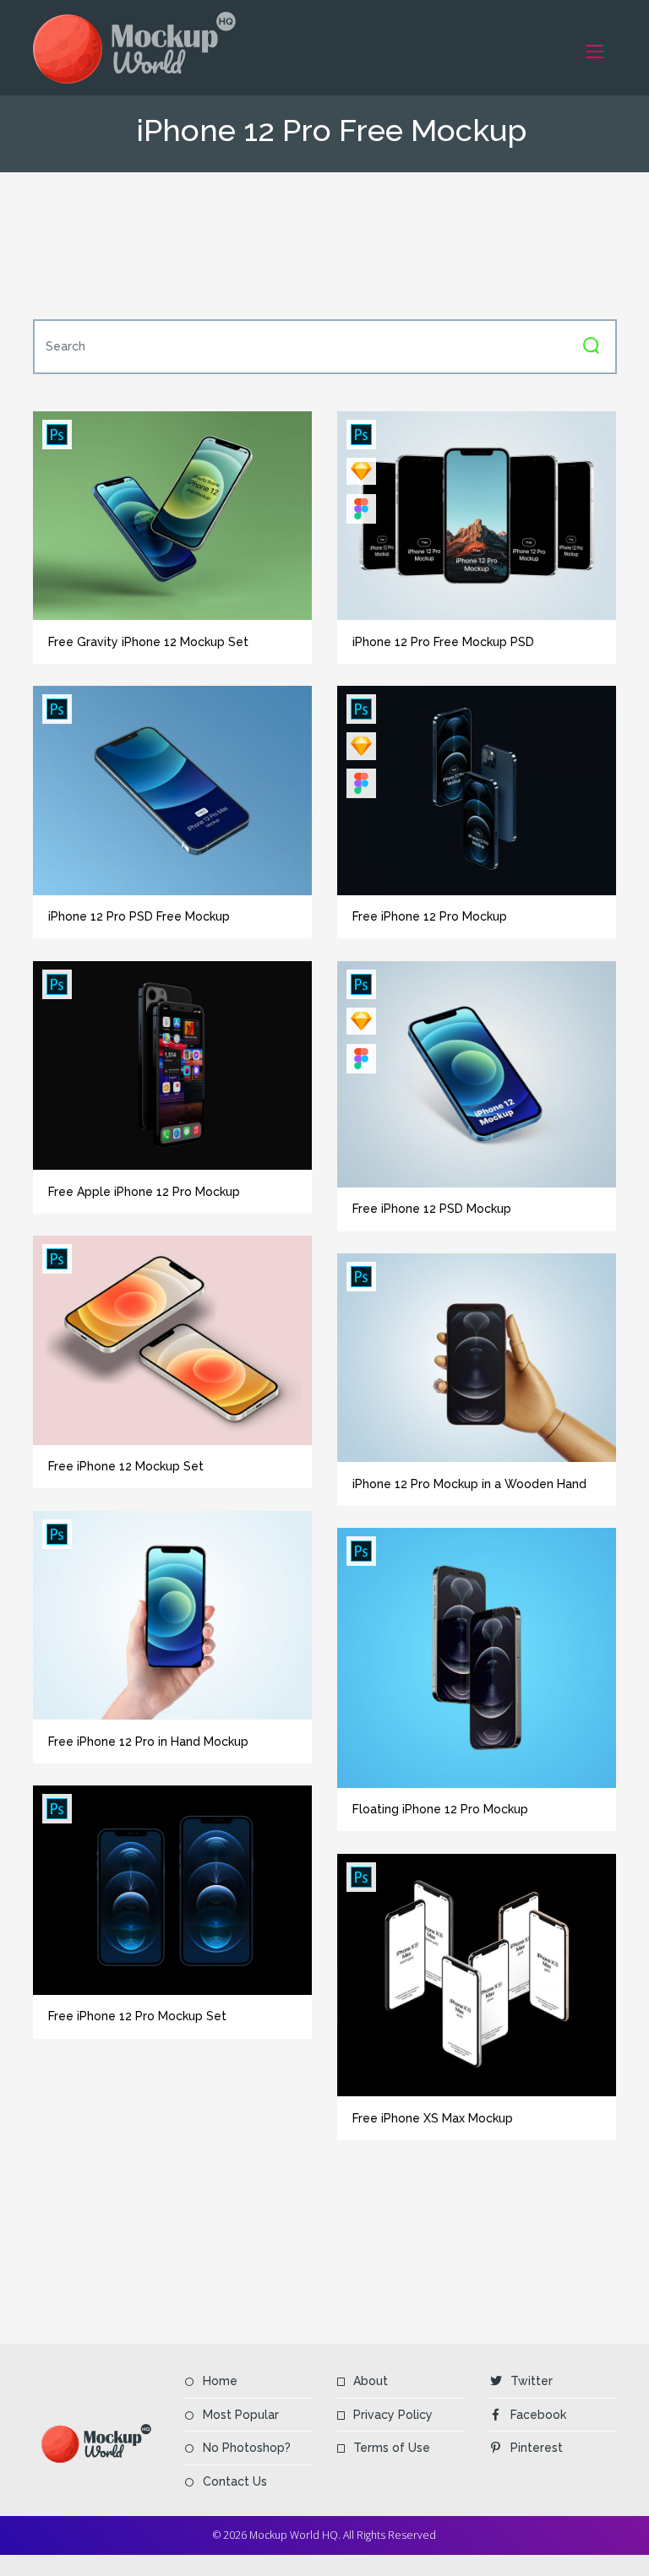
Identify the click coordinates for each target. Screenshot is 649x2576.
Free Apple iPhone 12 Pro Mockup (144, 1192)
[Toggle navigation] (595, 51)
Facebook (538, 2415)
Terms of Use (392, 2448)
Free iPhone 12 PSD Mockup (432, 1209)
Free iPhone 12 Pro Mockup (430, 916)
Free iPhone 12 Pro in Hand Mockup (148, 1742)
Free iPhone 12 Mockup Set (126, 1466)
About (371, 2381)
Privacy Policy (393, 2415)
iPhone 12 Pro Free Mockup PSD (443, 642)
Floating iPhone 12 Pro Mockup (440, 1809)
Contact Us (235, 2481)
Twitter (532, 2381)
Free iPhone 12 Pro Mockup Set (137, 2016)
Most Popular (241, 2415)
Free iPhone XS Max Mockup (433, 2118)
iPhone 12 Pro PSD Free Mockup (139, 916)
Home (220, 2381)
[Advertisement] (341, 246)
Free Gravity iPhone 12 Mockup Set (148, 642)
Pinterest (537, 2448)
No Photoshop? (247, 2448)
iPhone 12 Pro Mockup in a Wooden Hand (469, 1484)
